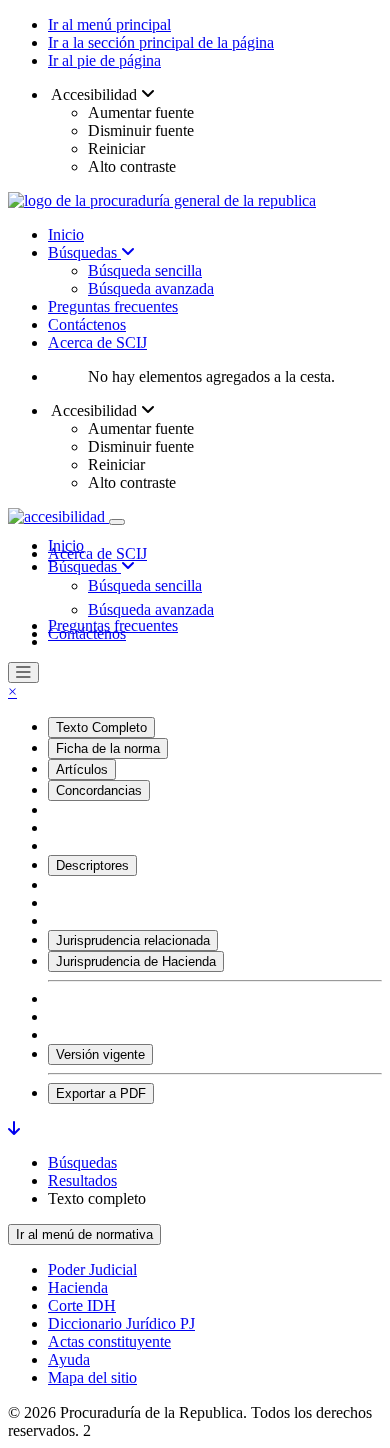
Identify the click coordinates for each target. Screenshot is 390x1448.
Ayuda (69, 1359)
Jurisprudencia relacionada (133, 940)
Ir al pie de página (104, 60)
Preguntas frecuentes (113, 306)
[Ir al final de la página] (14, 1128)
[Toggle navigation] (117, 522)
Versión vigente (100, 1054)
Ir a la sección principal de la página (161, 42)
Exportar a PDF (101, 1093)
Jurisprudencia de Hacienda (136, 961)
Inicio (66, 234)
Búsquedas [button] (84, 566)
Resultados (82, 1180)
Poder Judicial (92, 1269)
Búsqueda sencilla (145, 270)
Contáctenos (87, 324)
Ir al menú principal (109, 24)
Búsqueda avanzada (151, 288)
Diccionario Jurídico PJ (121, 1323)
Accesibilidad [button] (94, 94)
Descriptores (92, 865)
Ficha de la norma (108, 748)
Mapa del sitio (92, 1377)
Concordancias (99, 790)
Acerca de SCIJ (97, 342)
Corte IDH (82, 1305)
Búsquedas (84, 252)
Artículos (82, 769)
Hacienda (78, 1287)
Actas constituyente (109, 1341)
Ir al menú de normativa (84, 1234)
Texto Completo (101, 727)
